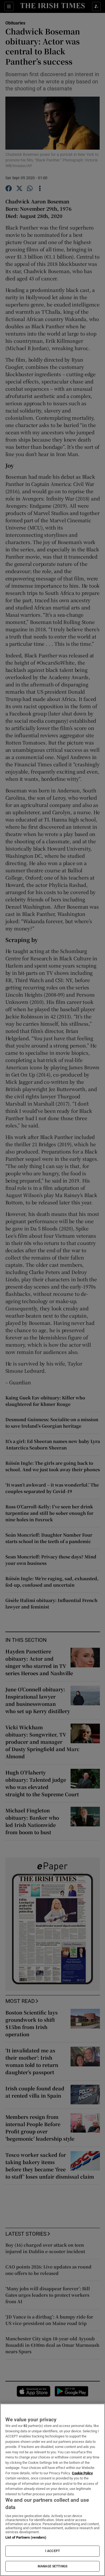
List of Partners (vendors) (26, 2537)
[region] (52, 2490)
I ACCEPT (52, 2551)
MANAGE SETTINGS (52, 2566)
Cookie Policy (82, 2473)
